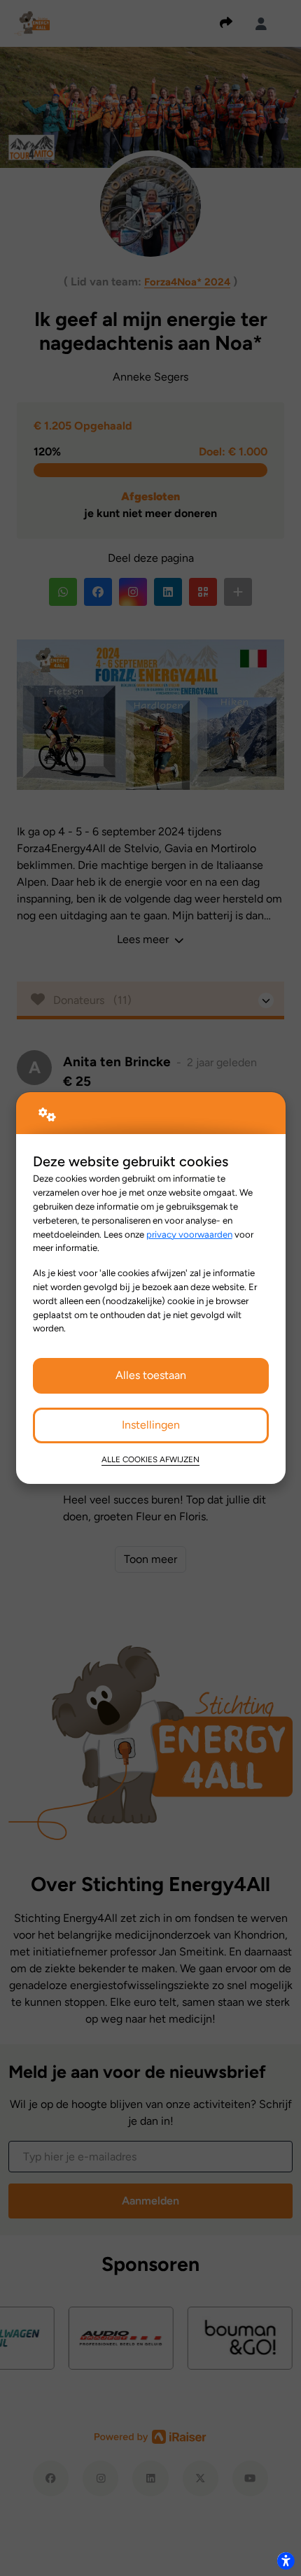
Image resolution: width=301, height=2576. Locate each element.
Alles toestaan (151, 1375)
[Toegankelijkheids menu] (286, 2561)
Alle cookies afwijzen (150, 1459)
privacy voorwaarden (189, 1234)
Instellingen (151, 1425)
